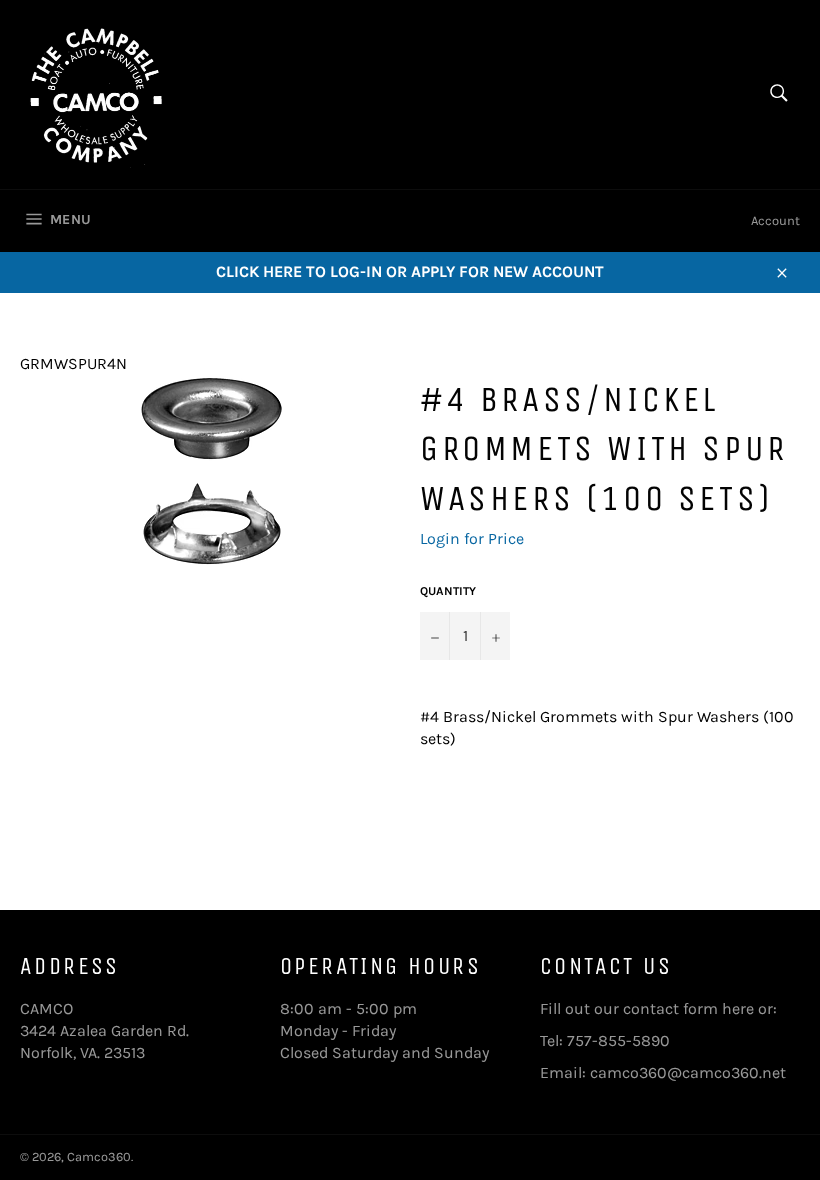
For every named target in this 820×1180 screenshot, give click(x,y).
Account (775, 220)
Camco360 (99, 1156)
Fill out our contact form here (647, 1008)
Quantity (448, 591)
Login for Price (472, 538)
